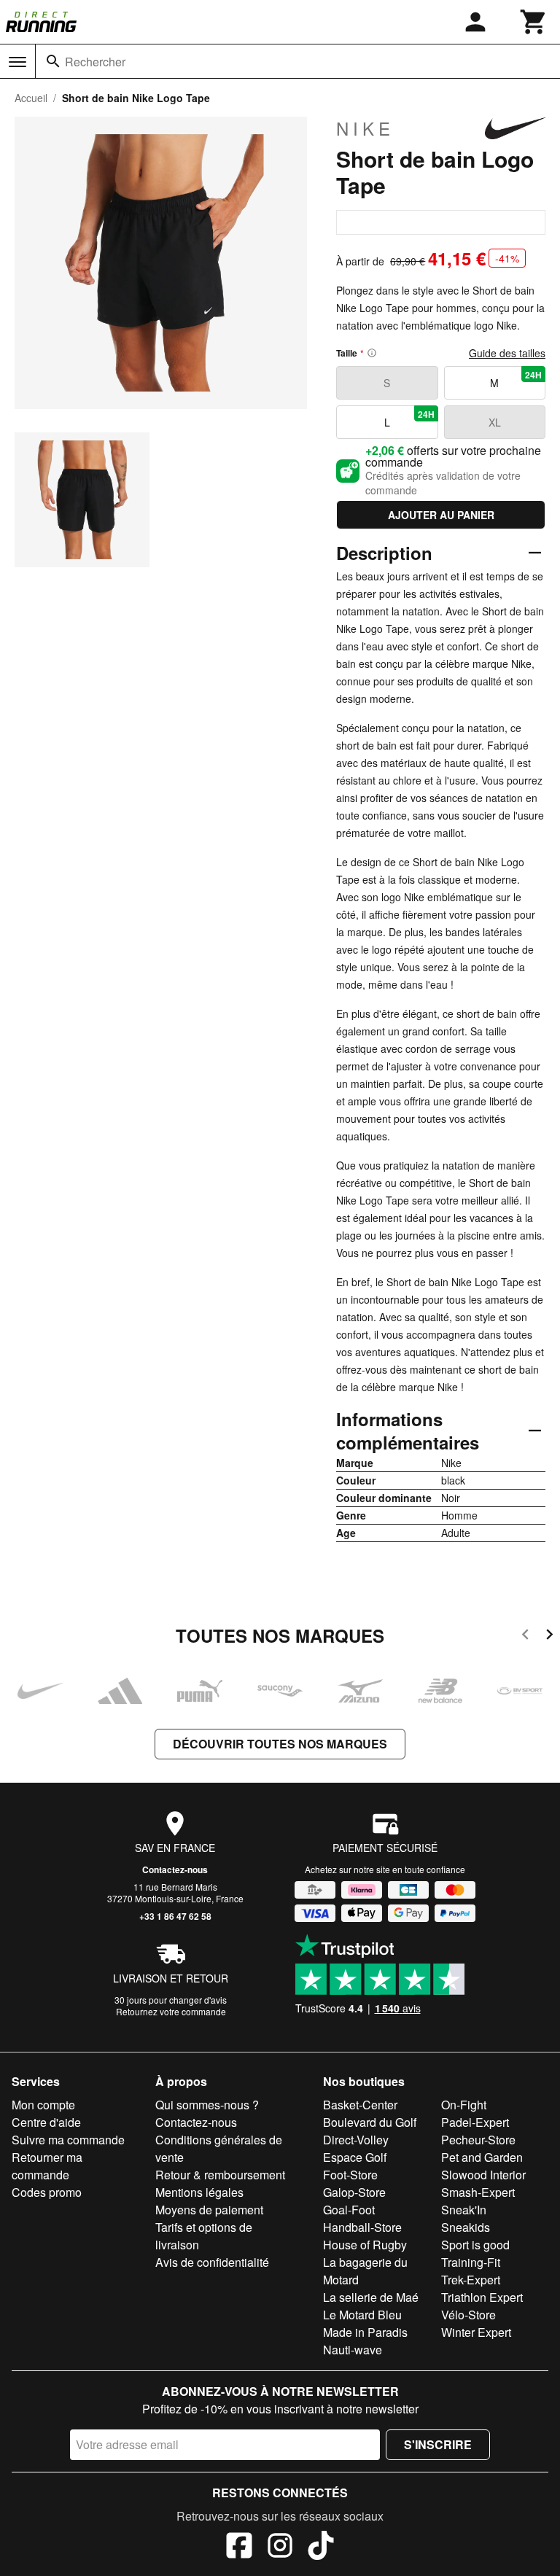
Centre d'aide (46, 2122)
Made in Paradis (365, 2332)
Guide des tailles (507, 353)
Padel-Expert (475, 2122)
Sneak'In (464, 2210)
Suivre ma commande (68, 2140)
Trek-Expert (471, 2280)
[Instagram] (280, 2548)
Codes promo (47, 2192)
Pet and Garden (482, 2157)
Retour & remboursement (220, 2175)
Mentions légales (199, 2192)
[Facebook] (239, 2548)
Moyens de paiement (209, 2210)
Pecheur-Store (478, 2140)
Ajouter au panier (441, 515)
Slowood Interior (483, 2175)
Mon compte (43, 2105)
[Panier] (534, 22)
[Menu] (17, 62)
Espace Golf (355, 2157)
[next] (549, 1637)
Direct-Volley (356, 2140)
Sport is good (475, 2245)
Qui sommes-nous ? (207, 2105)
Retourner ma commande (47, 2166)
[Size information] (372, 353)
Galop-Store (354, 2192)
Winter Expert (476, 2332)
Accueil (31, 98)
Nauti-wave (353, 2350)
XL (495, 422)
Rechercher (95, 62)
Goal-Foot (349, 2210)
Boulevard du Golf (370, 2122)
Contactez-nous (175, 1869)
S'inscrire (438, 2444)
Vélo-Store (468, 2315)
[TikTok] (321, 2548)
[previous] (525, 1637)
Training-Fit (471, 2262)
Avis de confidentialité (212, 2262)
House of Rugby (365, 2245)
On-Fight (464, 2105)
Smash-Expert (478, 2192)
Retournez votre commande (171, 2011)
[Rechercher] (53, 61)
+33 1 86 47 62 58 (175, 1916)
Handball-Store (362, 2227)
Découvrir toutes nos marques (280, 1744)
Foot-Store (350, 2175)
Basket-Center (360, 2105)
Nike (365, 128)
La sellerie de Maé (371, 2297)
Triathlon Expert (482, 2297)
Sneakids (466, 2227)
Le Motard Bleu (362, 2315)
